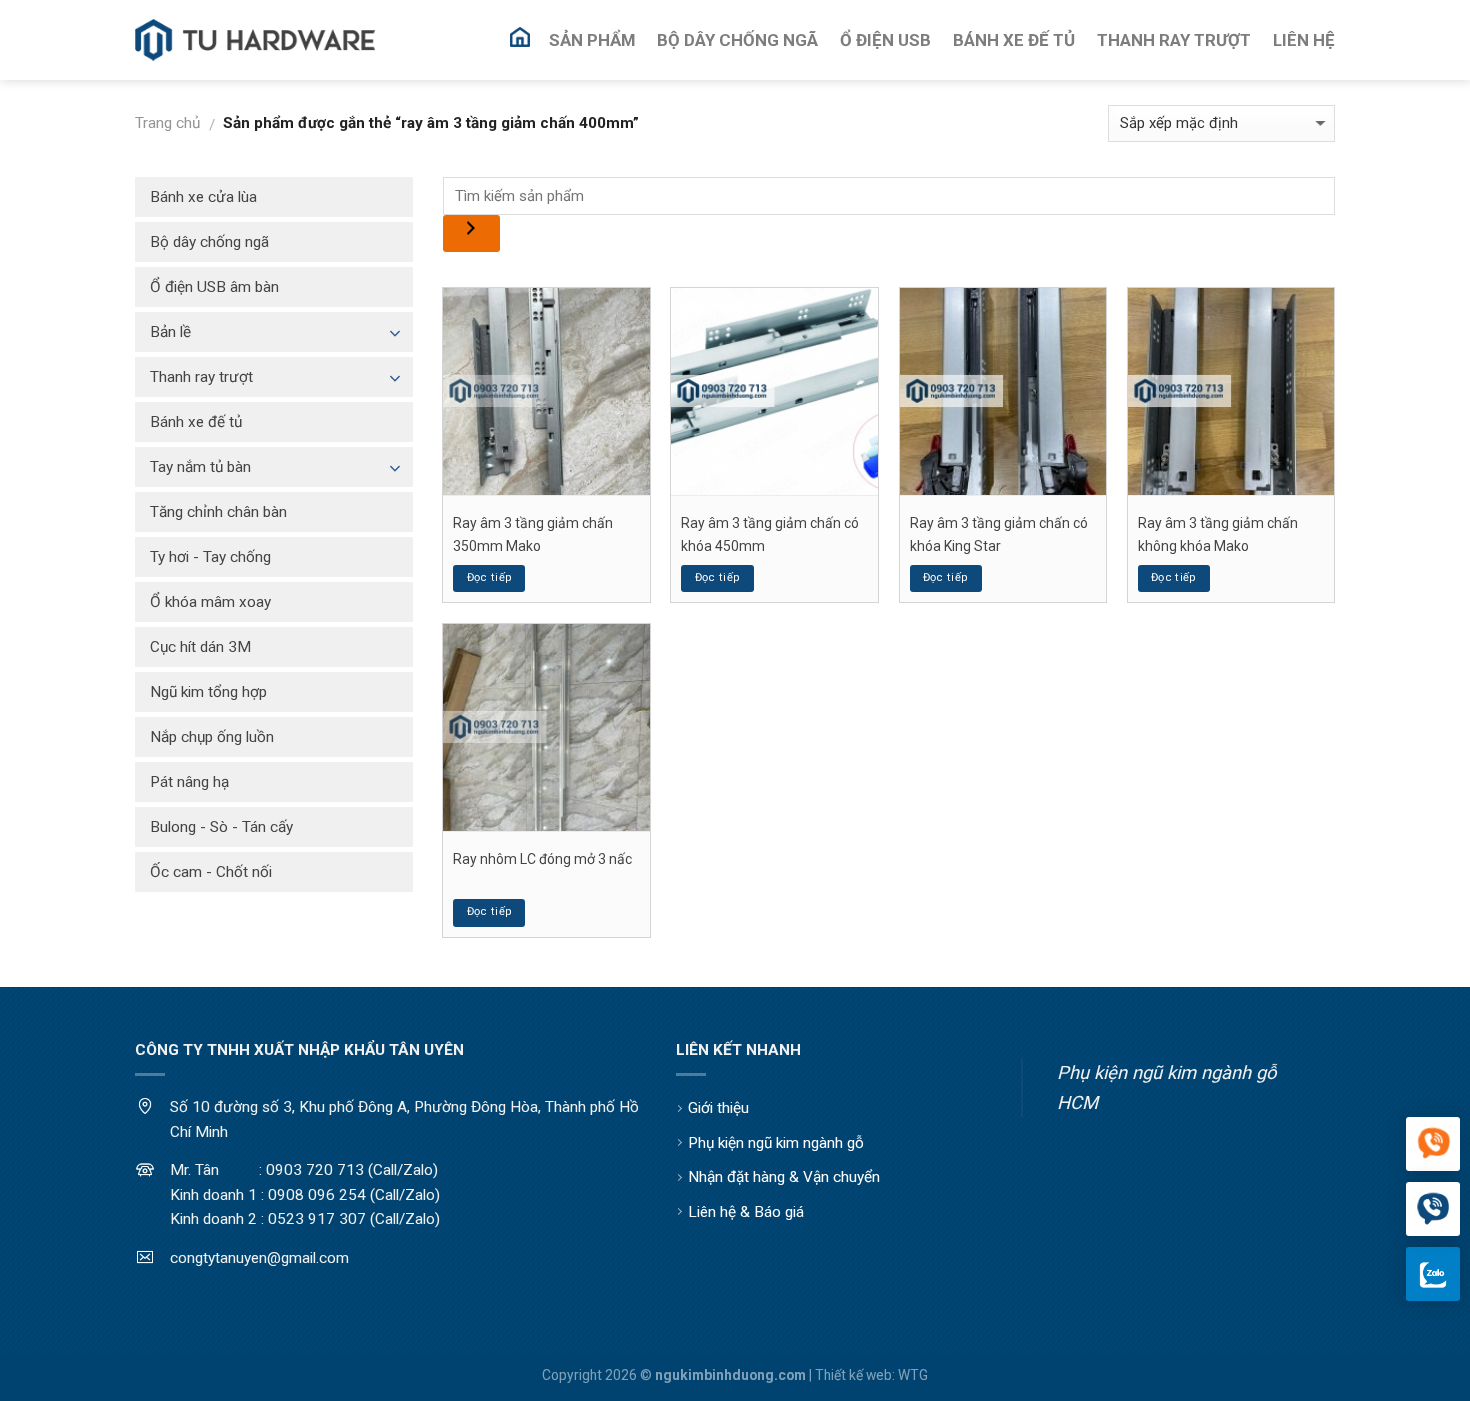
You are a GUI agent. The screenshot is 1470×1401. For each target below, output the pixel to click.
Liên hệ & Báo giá (746, 1212)
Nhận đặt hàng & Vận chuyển (784, 1177)
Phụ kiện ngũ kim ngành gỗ (776, 1143)
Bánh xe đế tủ (196, 422)
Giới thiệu (718, 1108)
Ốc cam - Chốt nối (211, 872)
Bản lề (170, 332)
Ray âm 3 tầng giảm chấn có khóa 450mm (770, 534)
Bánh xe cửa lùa (203, 197)
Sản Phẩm (592, 40)
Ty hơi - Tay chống (210, 557)
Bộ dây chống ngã (209, 242)
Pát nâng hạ (189, 782)
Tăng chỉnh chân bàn (218, 512)
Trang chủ (167, 123)
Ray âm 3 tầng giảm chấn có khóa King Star (999, 534)
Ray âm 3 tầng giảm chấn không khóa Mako (1218, 534)
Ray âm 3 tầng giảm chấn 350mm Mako (533, 534)
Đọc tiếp (490, 577)
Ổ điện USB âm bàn (214, 287)
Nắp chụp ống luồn (212, 737)
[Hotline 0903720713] (1433, 1210)
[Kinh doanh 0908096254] (1433, 1145)
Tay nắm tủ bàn (200, 467)
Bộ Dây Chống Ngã (737, 40)
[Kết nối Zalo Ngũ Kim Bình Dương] (1433, 1274)
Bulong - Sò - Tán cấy (221, 827)
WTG (913, 1375)
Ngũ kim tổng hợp (208, 692)
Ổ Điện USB (885, 40)
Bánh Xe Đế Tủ (1014, 40)
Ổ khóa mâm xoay (210, 602)
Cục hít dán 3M (200, 647)
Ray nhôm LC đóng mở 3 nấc (542, 859)
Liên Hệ (1304, 40)
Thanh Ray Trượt (1174, 40)
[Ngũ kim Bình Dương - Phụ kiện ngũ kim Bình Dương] (255, 40)
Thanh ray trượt (201, 377)
